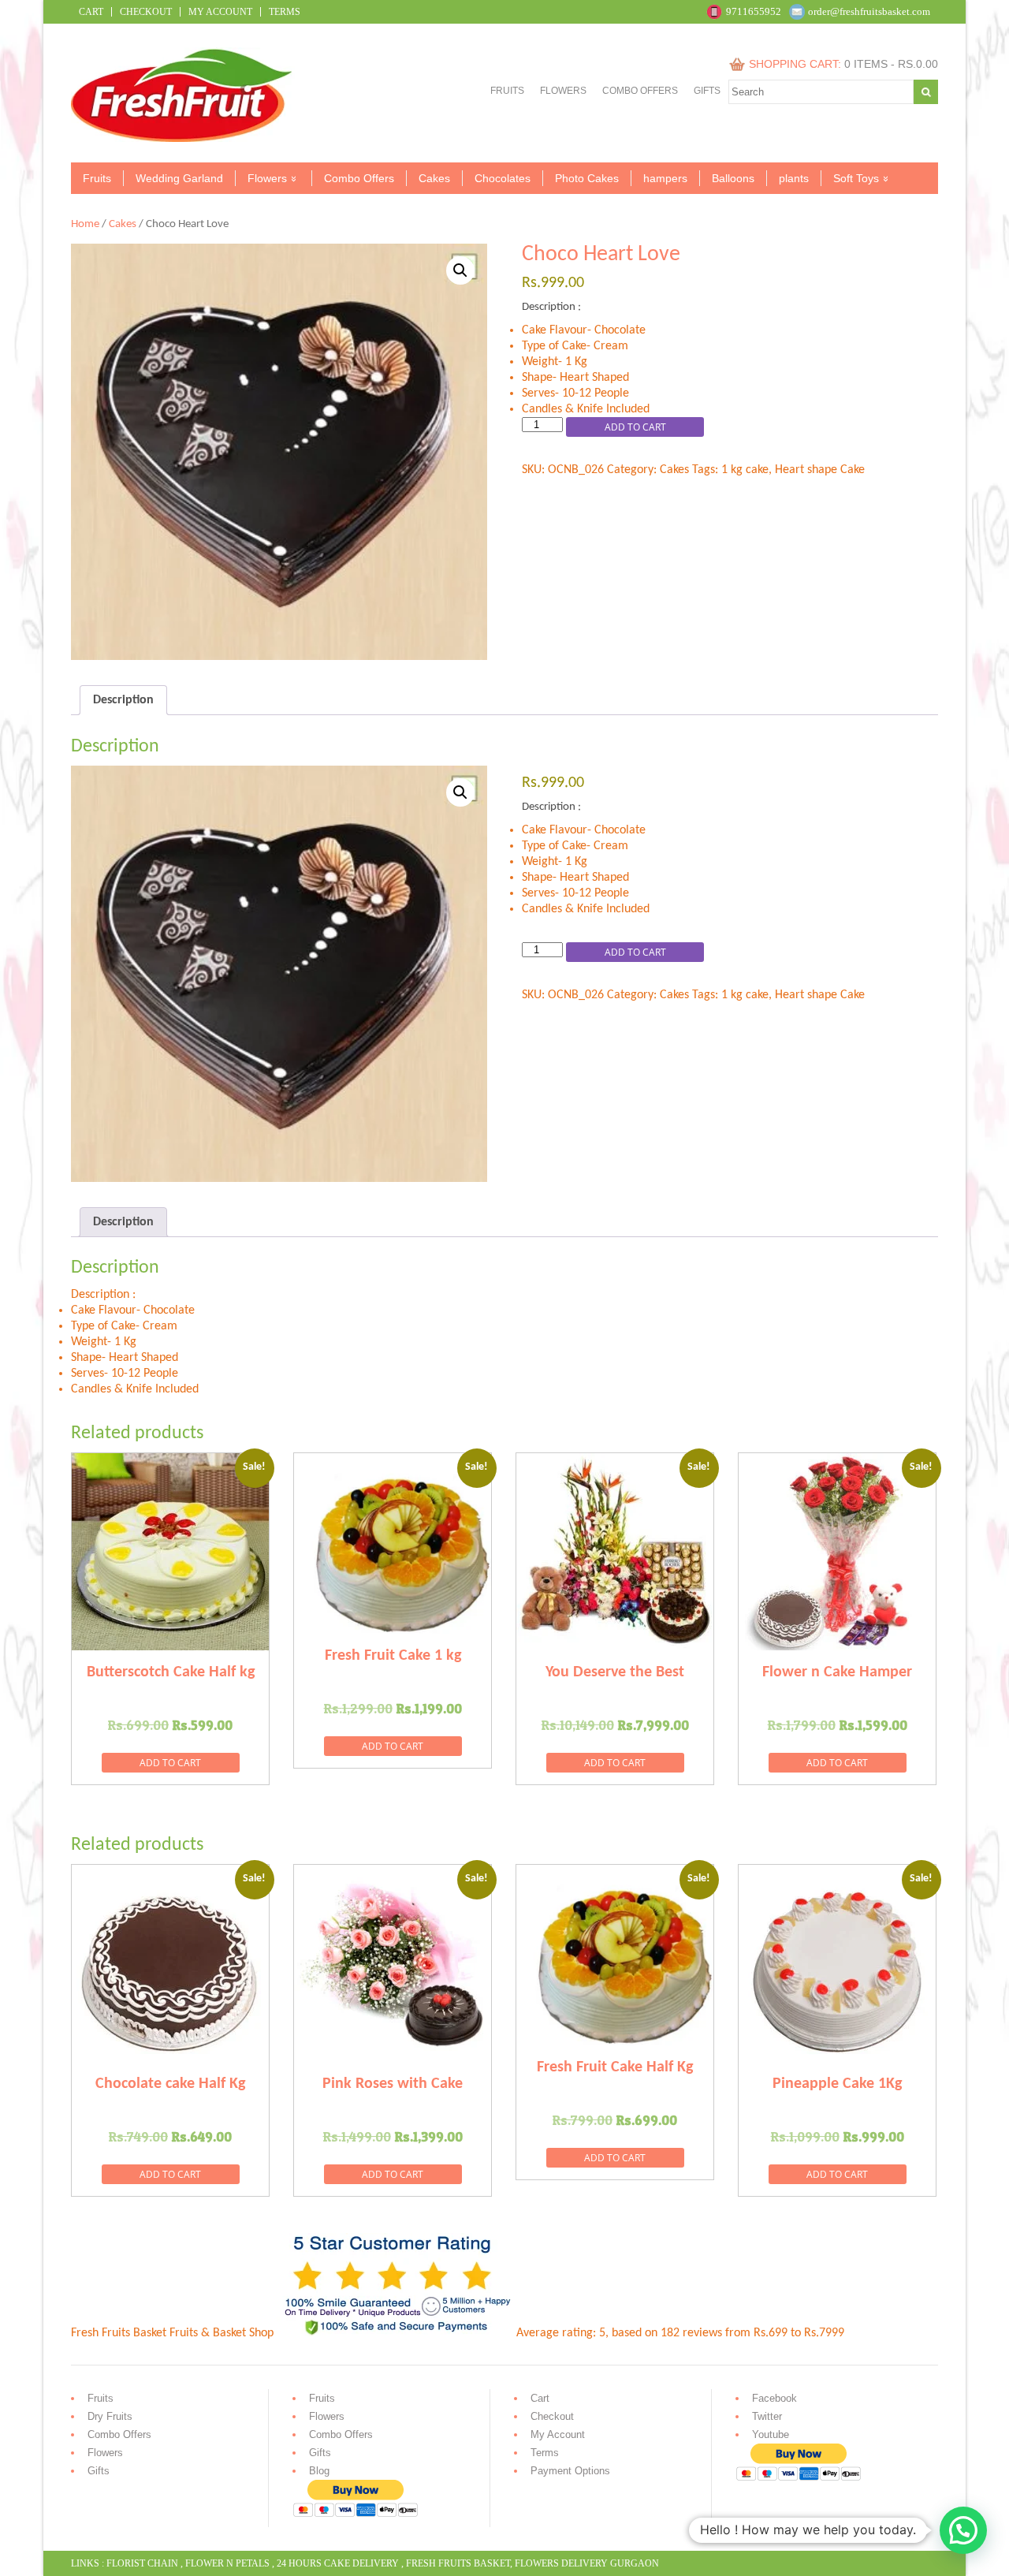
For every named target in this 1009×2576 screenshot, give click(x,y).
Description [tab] (123, 700)
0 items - (891, 64)
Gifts (707, 91)
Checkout (146, 12)
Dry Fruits (110, 2416)
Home (85, 224)
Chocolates (503, 178)
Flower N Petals (227, 2563)
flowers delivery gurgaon (587, 2563)
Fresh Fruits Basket (458, 2563)
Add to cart (635, 427)
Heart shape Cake (820, 470)
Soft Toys (856, 178)
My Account (220, 12)
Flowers (563, 91)
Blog (319, 2471)
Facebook (774, 2398)
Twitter (767, 2416)
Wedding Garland (179, 178)
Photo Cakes (587, 178)
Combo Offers (640, 91)
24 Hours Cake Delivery (338, 2563)
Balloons (733, 178)
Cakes (434, 178)
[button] (460, 270)
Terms (285, 12)
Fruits (507, 91)
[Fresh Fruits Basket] (183, 139)
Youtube (771, 2434)
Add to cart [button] (170, 1763)
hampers (665, 178)
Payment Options (570, 2471)
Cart (91, 12)
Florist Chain (142, 2563)
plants (794, 178)
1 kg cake (745, 470)
